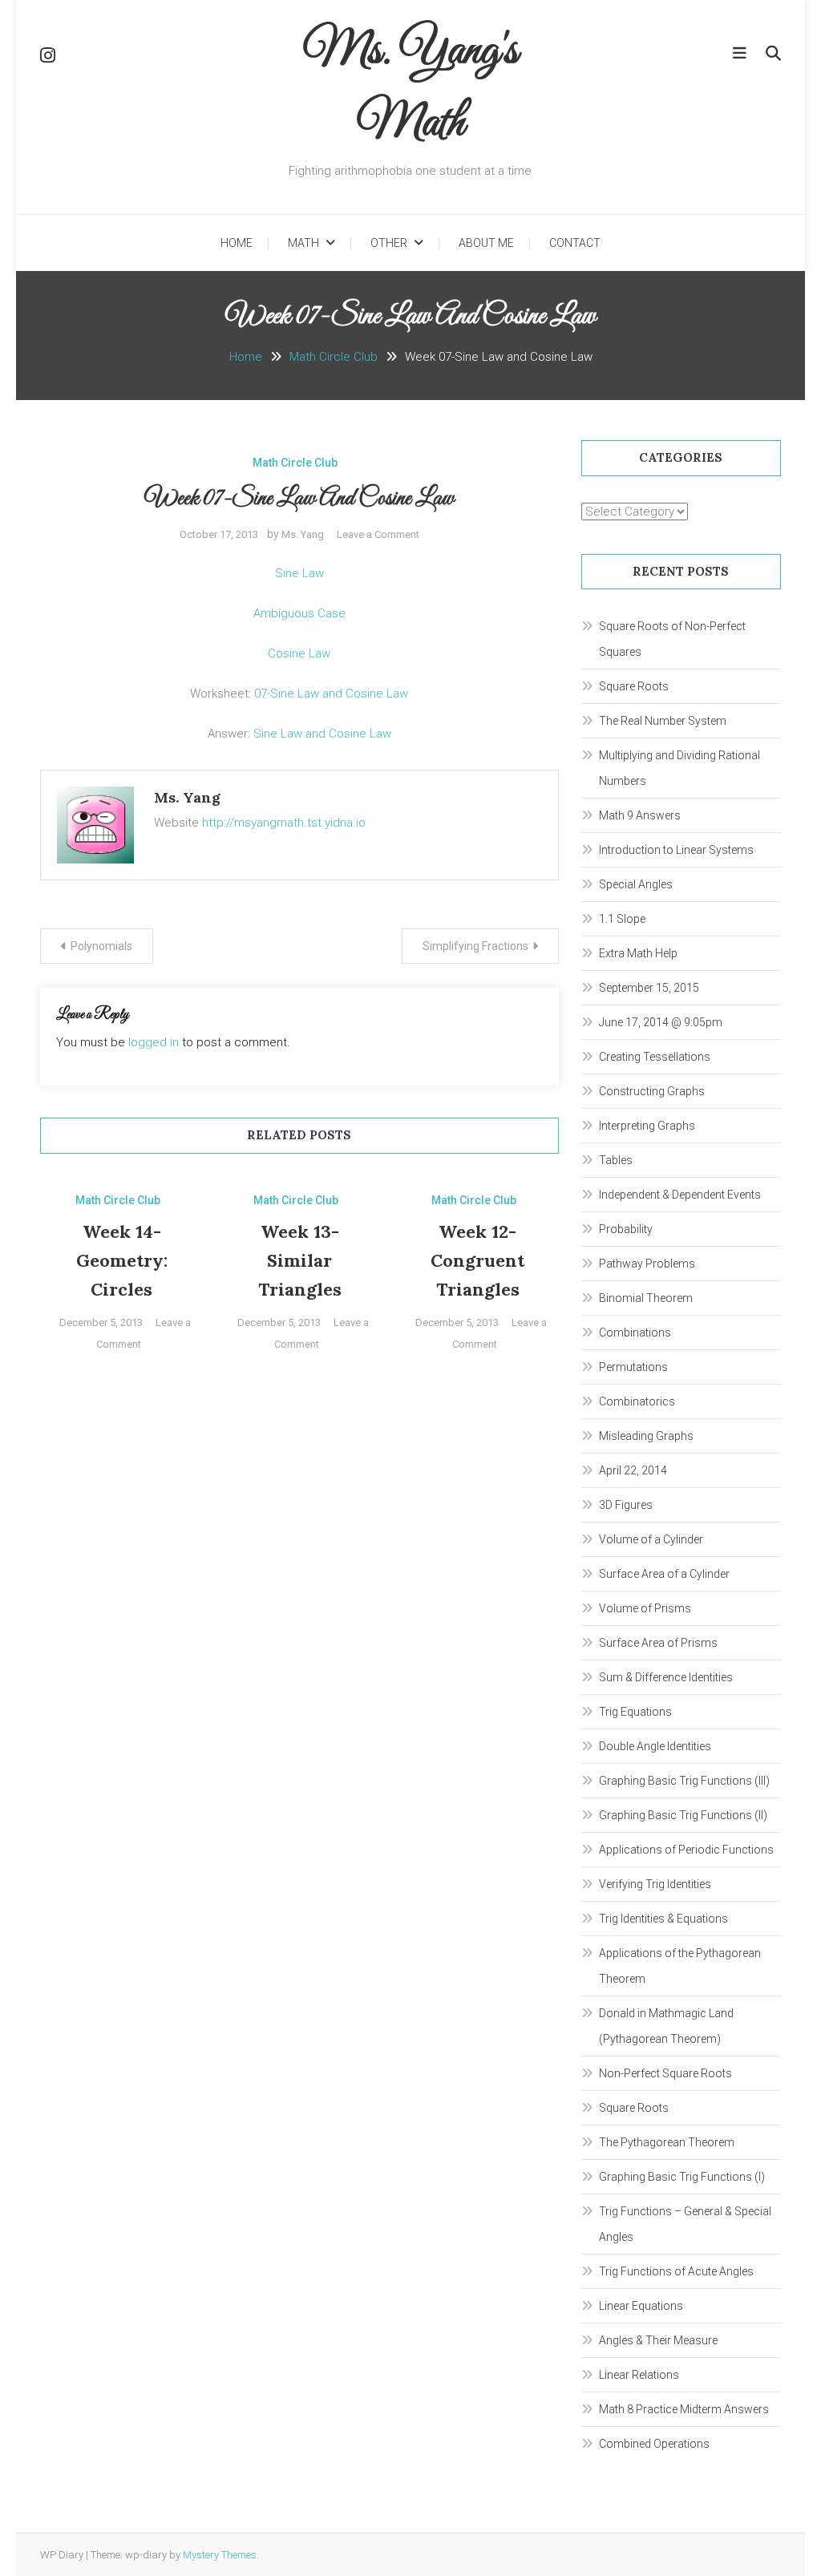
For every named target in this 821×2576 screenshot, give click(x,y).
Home (237, 243)
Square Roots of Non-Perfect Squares (672, 639)
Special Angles (636, 884)
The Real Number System (663, 721)
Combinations (635, 1332)
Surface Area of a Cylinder (664, 1574)
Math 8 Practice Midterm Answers (684, 2409)
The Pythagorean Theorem (667, 2142)
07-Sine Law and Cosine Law (331, 694)
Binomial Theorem (646, 1298)
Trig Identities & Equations (663, 1919)
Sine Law (299, 573)
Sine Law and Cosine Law (322, 734)
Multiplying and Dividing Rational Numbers (679, 768)
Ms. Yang (303, 534)
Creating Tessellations (655, 1057)
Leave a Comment (378, 534)
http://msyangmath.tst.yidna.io (284, 823)
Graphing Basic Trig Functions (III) (684, 1781)
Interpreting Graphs (647, 1126)
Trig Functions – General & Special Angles (685, 2224)
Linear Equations (641, 2306)
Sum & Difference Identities (666, 1677)
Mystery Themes (220, 2555)
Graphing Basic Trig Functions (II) (683, 1815)
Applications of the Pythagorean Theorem (680, 1966)
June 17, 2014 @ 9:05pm (661, 1022)
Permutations (633, 1367)
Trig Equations (635, 1712)
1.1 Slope (622, 919)
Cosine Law (299, 653)
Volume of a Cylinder (651, 1539)
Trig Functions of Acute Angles (676, 2271)
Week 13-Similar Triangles (300, 1260)
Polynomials (101, 946)
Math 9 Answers (640, 815)
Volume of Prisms (645, 1608)
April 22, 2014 (633, 1470)
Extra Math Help (638, 953)
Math (303, 243)
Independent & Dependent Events (680, 1195)
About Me (486, 243)
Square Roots (634, 686)
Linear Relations (639, 2375)
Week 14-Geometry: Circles (122, 1260)
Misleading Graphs (646, 1436)
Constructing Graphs (652, 1091)
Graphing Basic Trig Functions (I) (682, 2177)
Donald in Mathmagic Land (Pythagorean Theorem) (666, 2026)
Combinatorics (637, 1401)
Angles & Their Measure (658, 2340)
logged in (154, 1042)
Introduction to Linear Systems (676, 850)
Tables (616, 1160)
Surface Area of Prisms (658, 1643)
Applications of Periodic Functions (686, 1850)
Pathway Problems (647, 1264)
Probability (626, 1229)
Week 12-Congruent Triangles (477, 1260)
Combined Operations (654, 2444)
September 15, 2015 (649, 988)
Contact (575, 243)
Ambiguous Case (299, 613)
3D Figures (626, 1505)
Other (389, 243)
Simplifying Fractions (475, 946)
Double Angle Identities (655, 1746)
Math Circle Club (295, 463)
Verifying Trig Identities (655, 1884)
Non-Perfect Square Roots (665, 2073)
